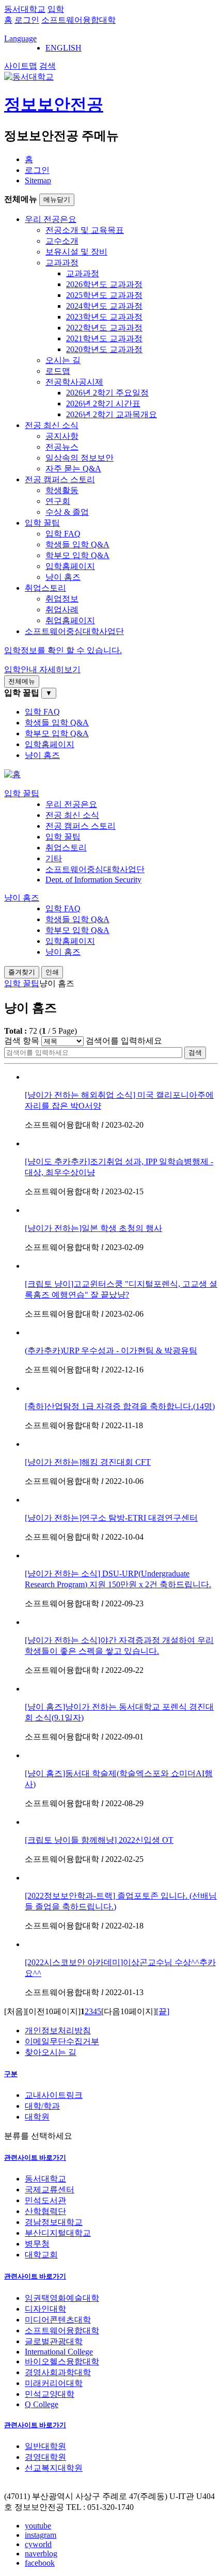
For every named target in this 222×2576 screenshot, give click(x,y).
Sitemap (38, 180)
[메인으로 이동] (12, 774)
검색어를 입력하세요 (124, 1041)
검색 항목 (22, 1041)
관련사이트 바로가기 (35, 2158)
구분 (11, 2074)
